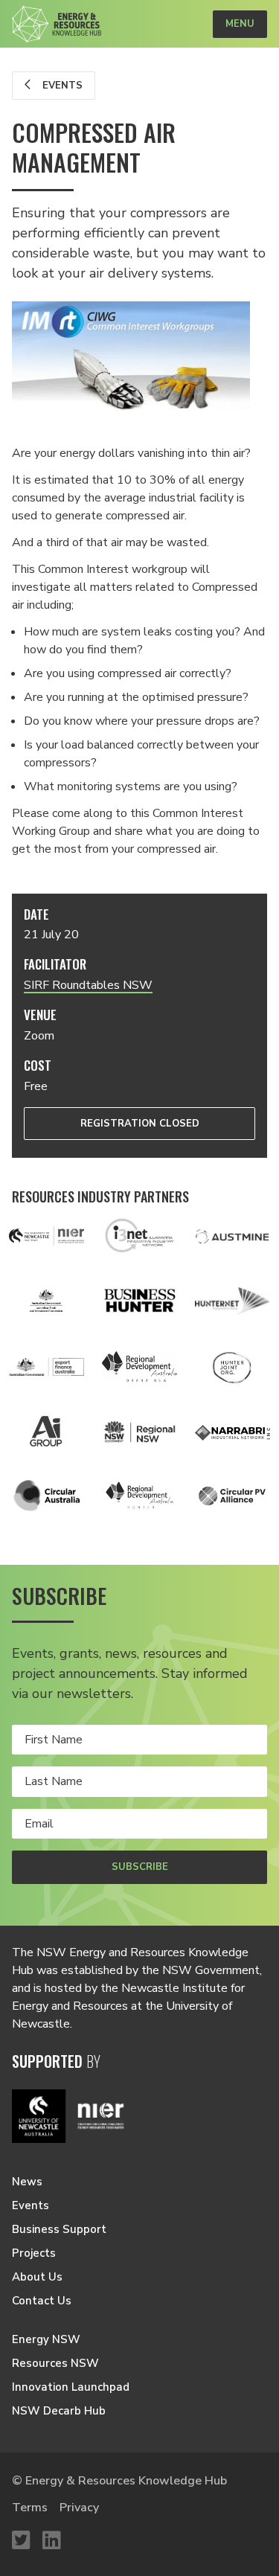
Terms (30, 2508)
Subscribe (140, 1867)
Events (61, 86)
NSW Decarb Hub (59, 2411)
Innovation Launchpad (71, 2387)
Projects (34, 2253)
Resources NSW (55, 2363)
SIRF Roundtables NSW (88, 985)
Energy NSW (46, 2339)
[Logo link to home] (57, 24)
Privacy (79, 2508)
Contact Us (42, 2301)
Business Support (59, 2229)
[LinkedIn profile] (52, 2541)
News (27, 2182)
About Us (37, 2277)
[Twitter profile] (21, 2541)
